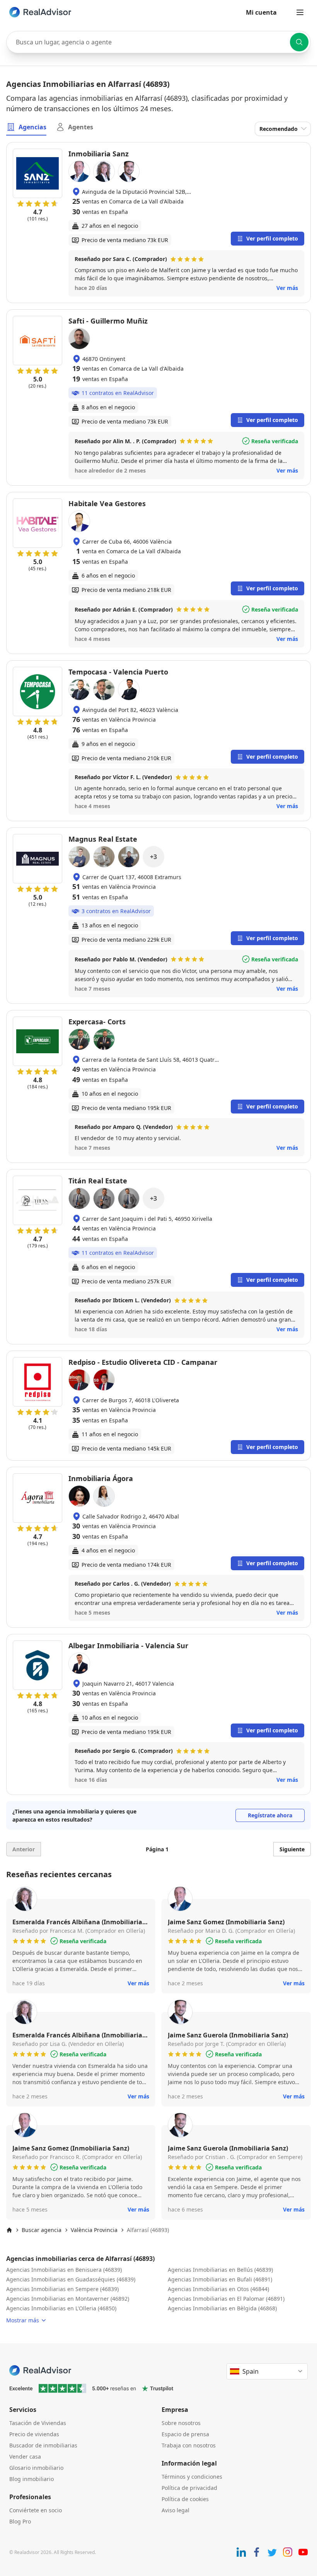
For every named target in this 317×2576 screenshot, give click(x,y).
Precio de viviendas (34, 2434)
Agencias (32, 127)
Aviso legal (176, 2510)
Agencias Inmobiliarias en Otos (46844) (218, 2289)
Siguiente (292, 1849)
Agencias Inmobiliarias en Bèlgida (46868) (222, 2308)
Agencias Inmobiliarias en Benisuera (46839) (64, 2270)
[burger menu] (300, 12)
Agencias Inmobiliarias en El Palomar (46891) (226, 2299)
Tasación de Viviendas (38, 2423)
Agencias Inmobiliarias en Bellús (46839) (220, 2270)
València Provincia (94, 2230)
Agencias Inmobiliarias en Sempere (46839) (62, 2289)
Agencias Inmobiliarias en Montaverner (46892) (68, 2299)
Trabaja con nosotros (189, 2445)
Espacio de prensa (185, 2434)
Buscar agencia (42, 2230)
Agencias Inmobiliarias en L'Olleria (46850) (61, 2308)
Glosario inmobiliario (36, 2468)
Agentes (81, 127)
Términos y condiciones (192, 2477)
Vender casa (25, 2457)
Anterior (24, 1849)
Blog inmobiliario (32, 2479)
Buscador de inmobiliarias (43, 2445)
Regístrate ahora (270, 1815)
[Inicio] (9, 2230)
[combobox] (158, 42)
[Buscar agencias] (299, 42)
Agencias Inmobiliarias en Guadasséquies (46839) (71, 2279)
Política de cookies (185, 2499)
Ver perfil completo (272, 238)
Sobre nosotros (181, 2423)
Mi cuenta (261, 12)
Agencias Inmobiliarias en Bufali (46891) (220, 2279)
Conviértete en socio (36, 2510)
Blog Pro (20, 2521)
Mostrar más (23, 2320)
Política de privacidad (189, 2488)
